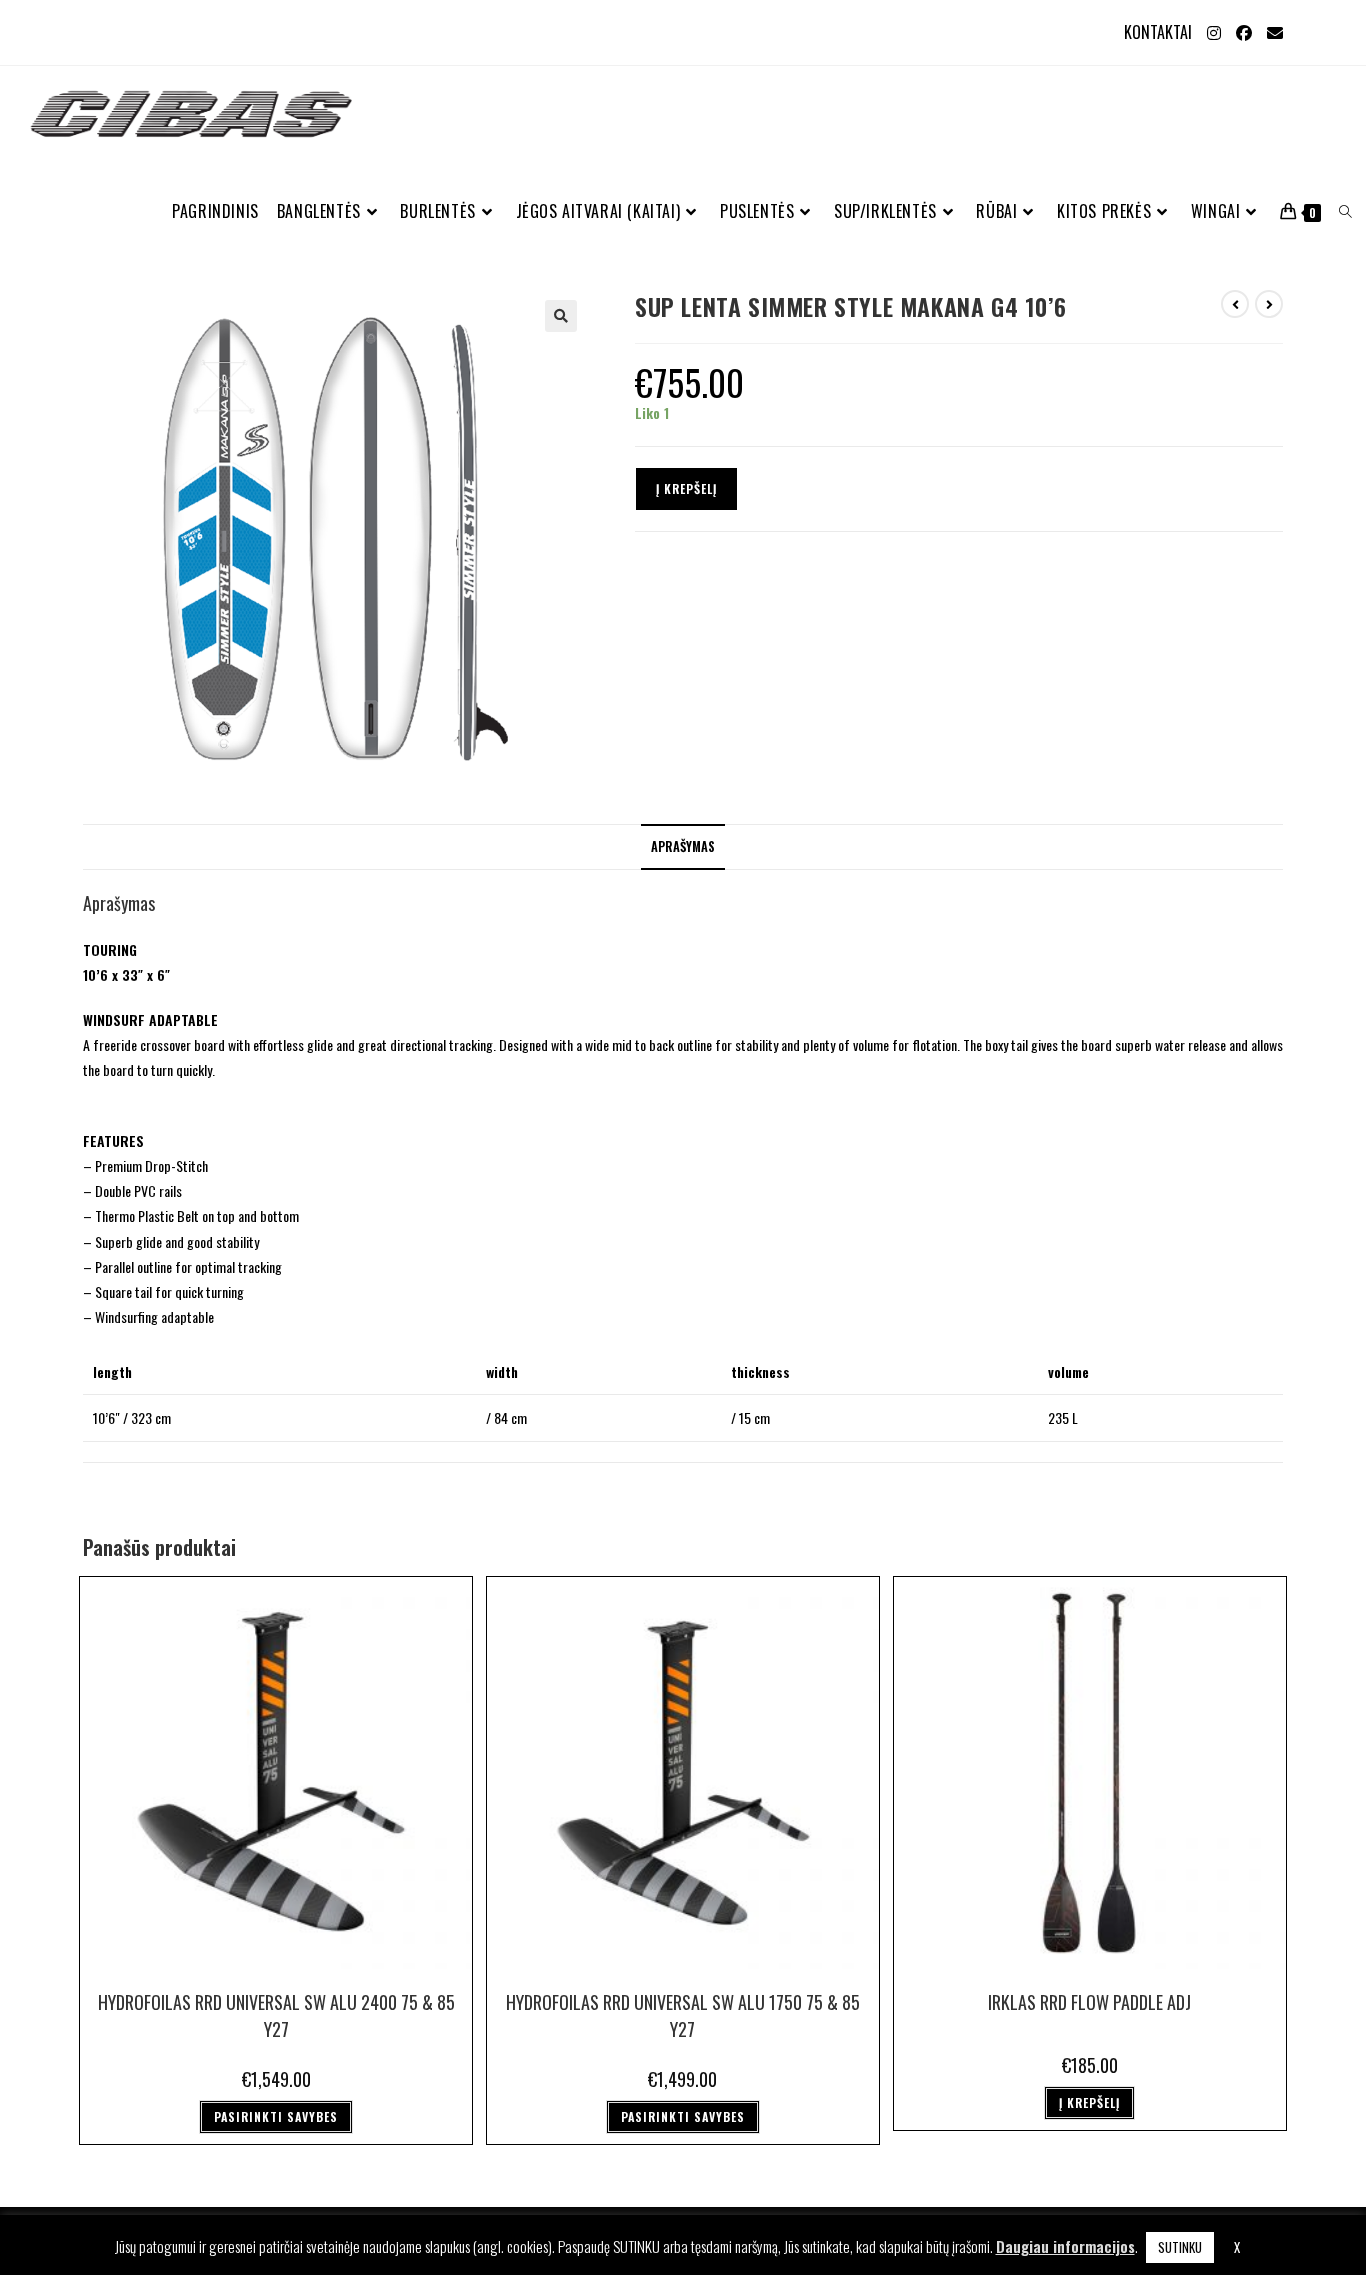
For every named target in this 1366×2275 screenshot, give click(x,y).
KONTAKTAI (1158, 32)
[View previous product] (1235, 304)
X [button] (1237, 2247)
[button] (561, 316)
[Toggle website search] (1345, 211)
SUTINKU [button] (1180, 2247)
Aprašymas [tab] (683, 846)
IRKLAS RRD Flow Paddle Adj (1089, 2002)
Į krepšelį (686, 488)
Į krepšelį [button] (1089, 2102)
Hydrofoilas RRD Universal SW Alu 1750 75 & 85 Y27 (683, 2015)
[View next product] (1269, 304)
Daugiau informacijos (1065, 2246)
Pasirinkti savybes (276, 2116)
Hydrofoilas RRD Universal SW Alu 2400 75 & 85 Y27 (276, 2015)
